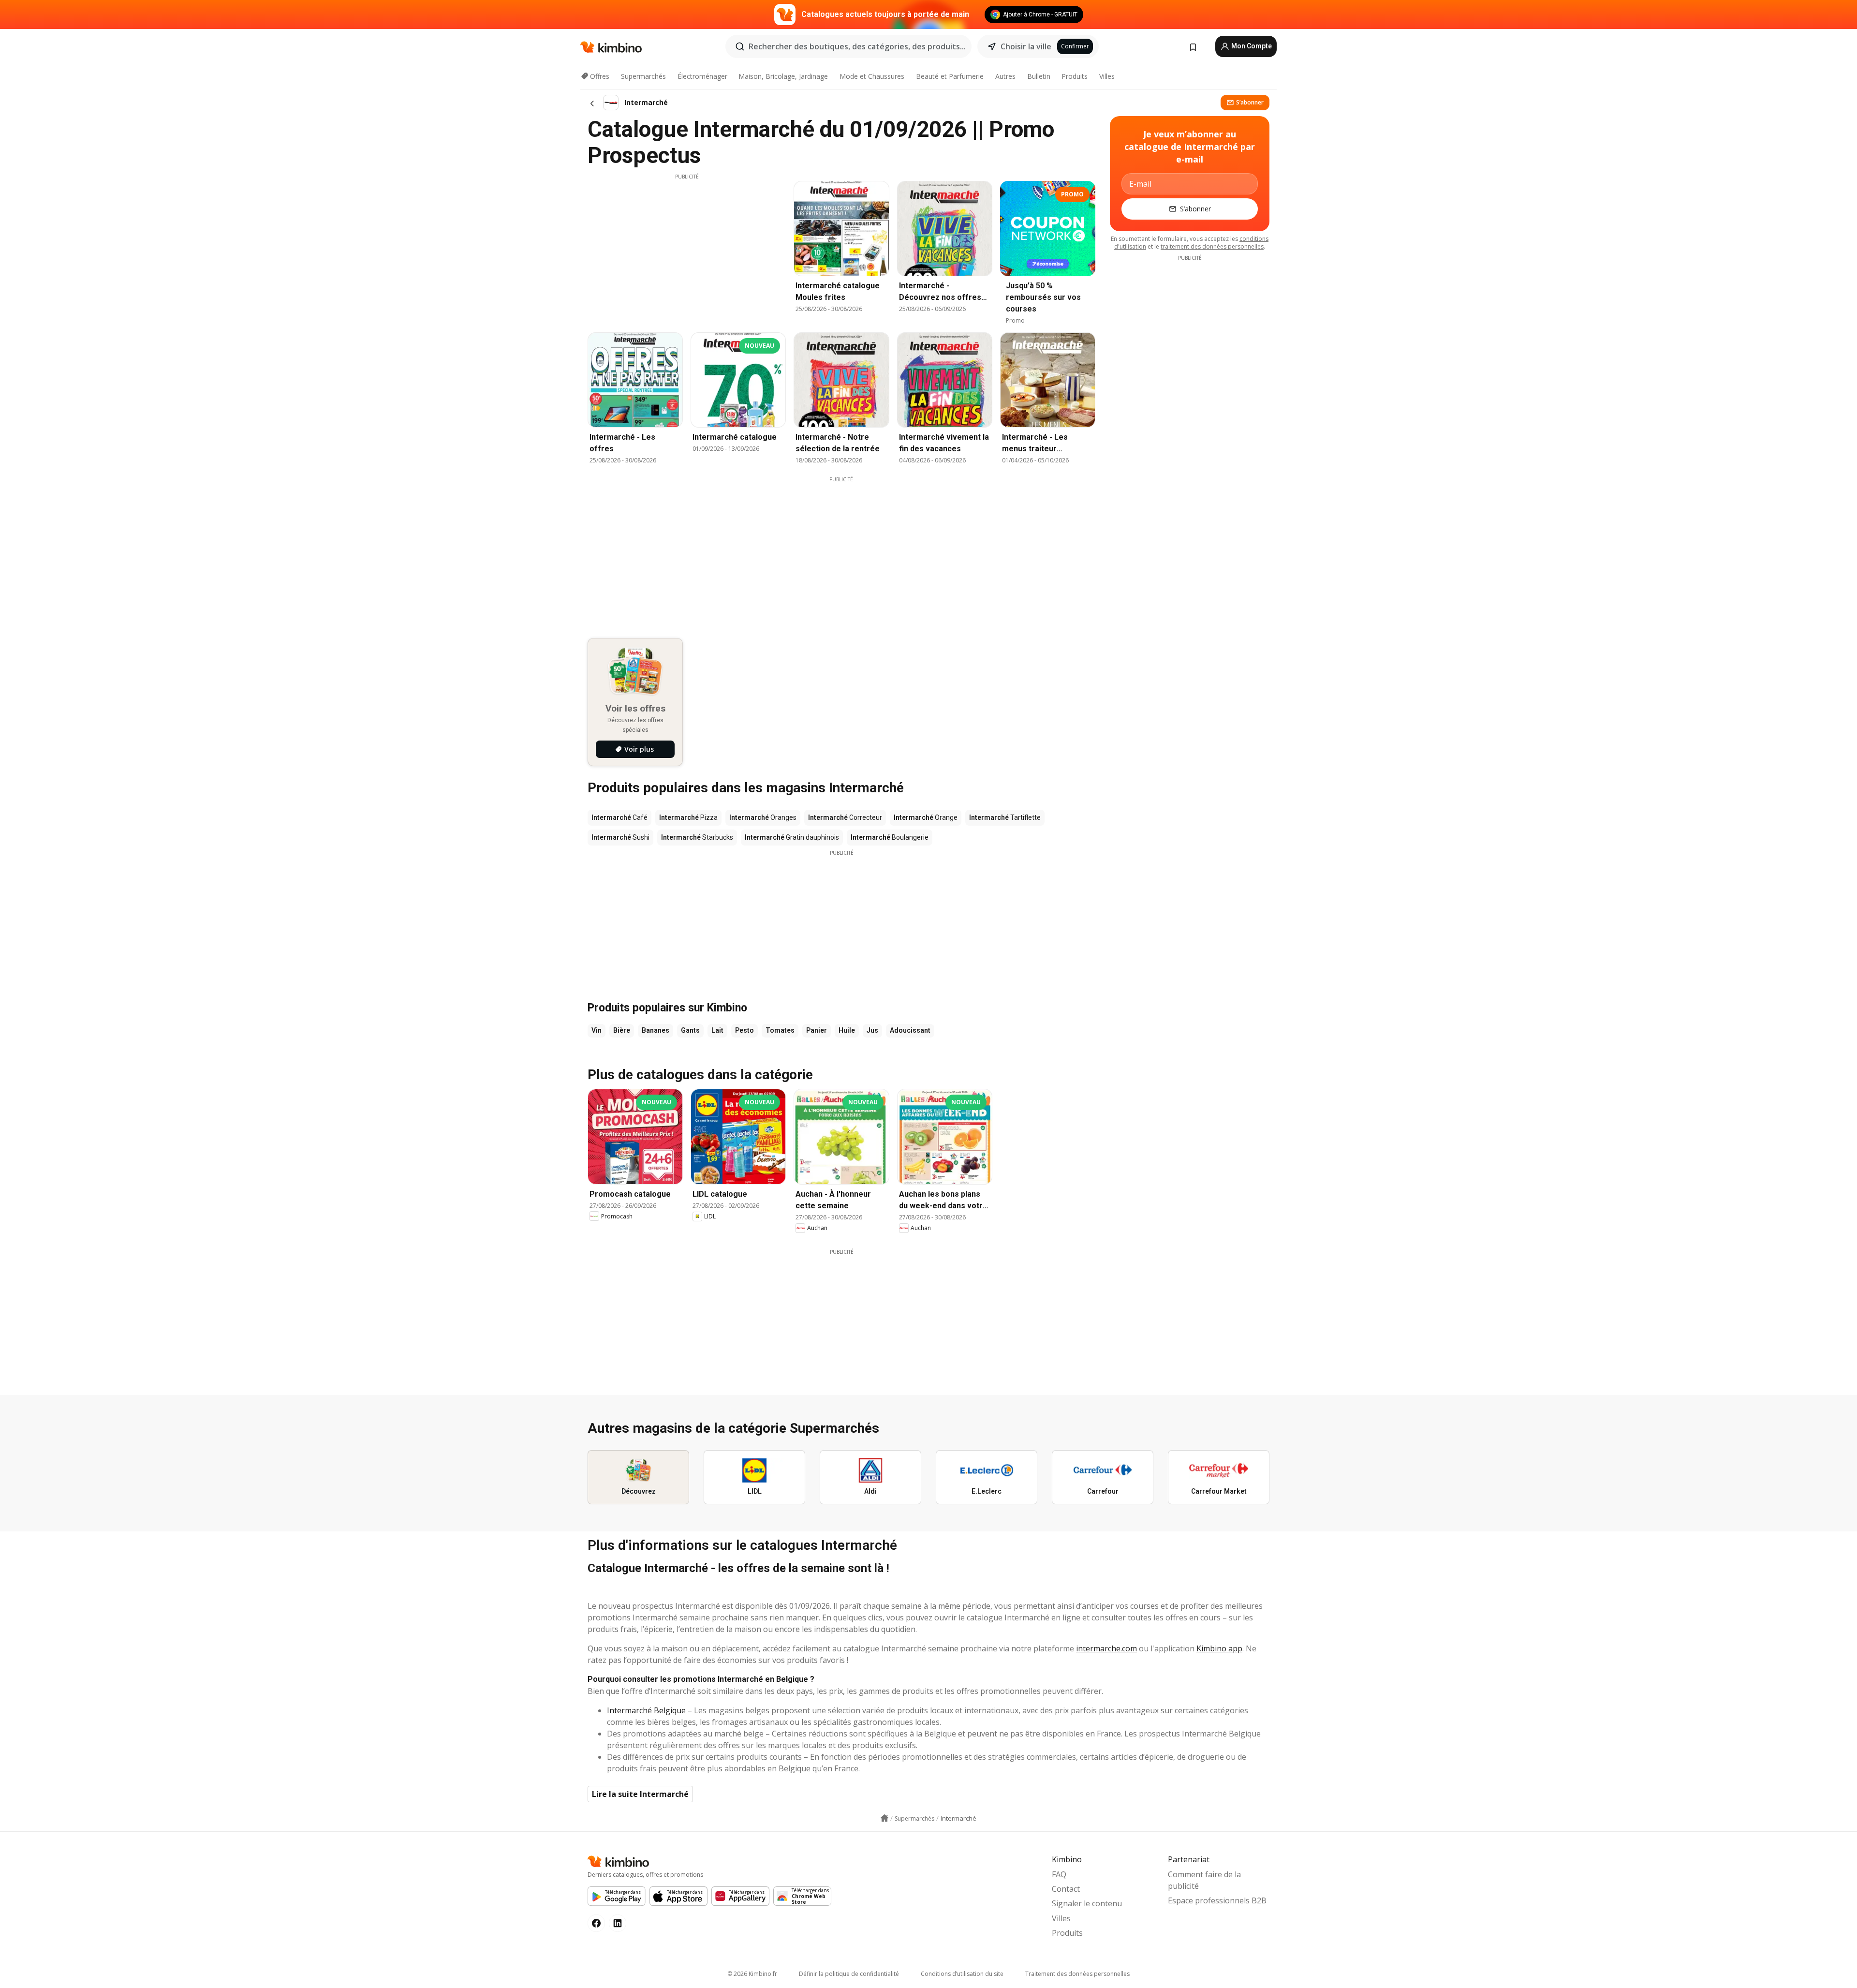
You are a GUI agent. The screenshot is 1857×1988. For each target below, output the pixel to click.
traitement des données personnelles (1212, 246)
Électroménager (702, 76)
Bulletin (1039, 76)
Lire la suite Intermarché (640, 1794)
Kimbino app (1219, 1648)
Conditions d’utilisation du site (962, 1974)
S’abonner (1250, 102)
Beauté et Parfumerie (950, 76)
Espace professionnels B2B (1217, 1900)
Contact (1066, 1889)
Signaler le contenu (1087, 1903)
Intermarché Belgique (646, 1710)
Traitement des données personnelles (1077, 1974)
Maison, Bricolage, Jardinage (783, 76)
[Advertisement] (687, 248)
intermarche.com (1106, 1648)
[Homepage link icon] (884, 1818)
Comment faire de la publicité (1204, 1880)
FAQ (1059, 1874)
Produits (1075, 76)
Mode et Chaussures (872, 76)
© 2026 (752, 1974)
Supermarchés (643, 76)
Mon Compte (1251, 46)
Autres (1005, 76)
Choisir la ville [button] (1026, 46)
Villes (1107, 76)
